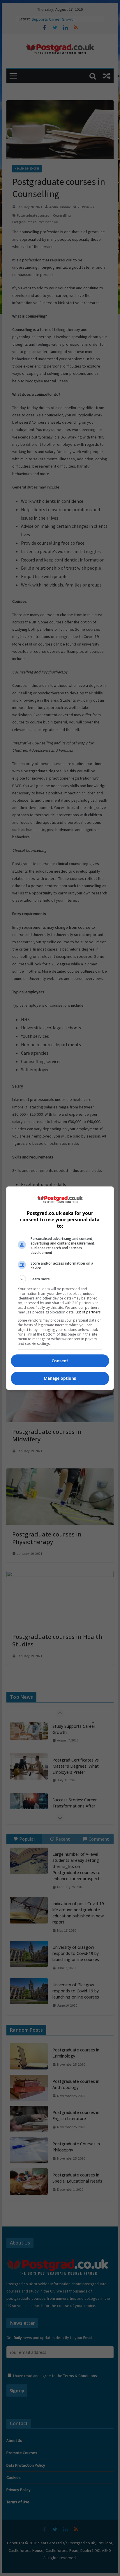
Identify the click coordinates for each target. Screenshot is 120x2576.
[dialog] (60, 1288)
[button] (60, 1279)
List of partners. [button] (88, 1312)
